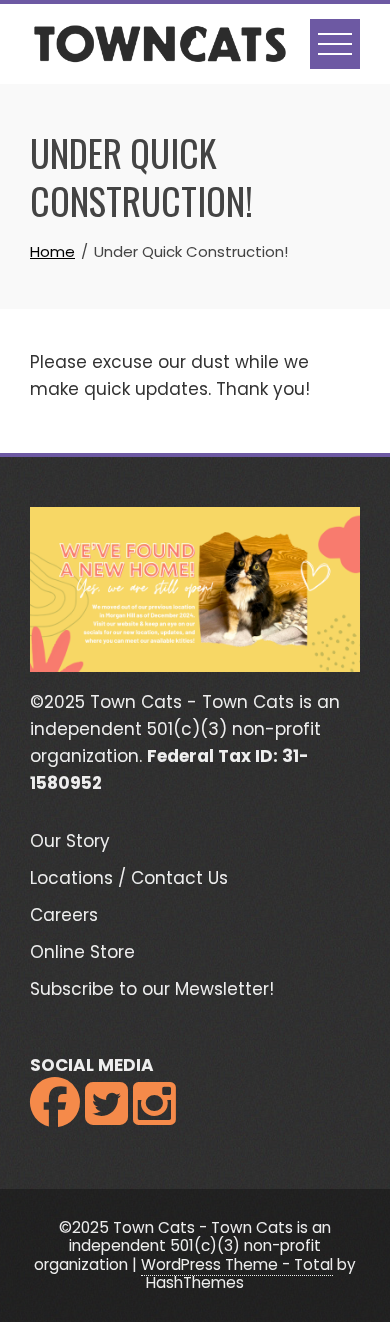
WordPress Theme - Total (237, 1264)
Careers (64, 915)
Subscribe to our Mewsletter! (152, 989)
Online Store (82, 952)
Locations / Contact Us (129, 878)
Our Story (70, 841)
